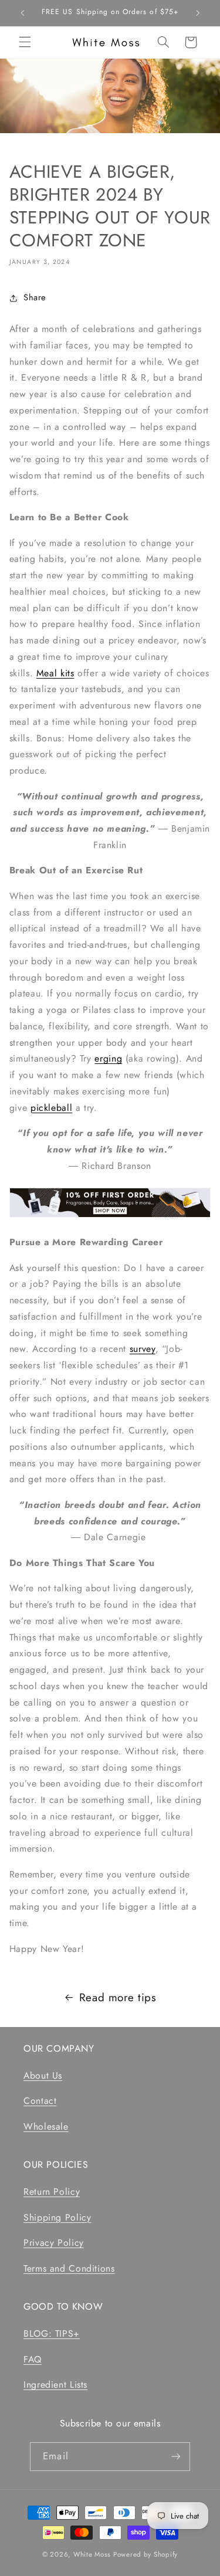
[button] (25, 42)
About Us (43, 2075)
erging (108, 1058)
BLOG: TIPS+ (52, 2333)
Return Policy (52, 2192)
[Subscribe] (175, 2457)
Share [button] (35, 297)
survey (143, 1349)
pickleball (51, 1108)
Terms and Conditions (69, 2268)
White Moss (92, 2554)
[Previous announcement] (22, 13)
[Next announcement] (198, 13)
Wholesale (46, 2126)
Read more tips (118, 1997)
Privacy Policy (54, 2243)
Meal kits (55, 673)
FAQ (33, 2359)
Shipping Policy (57, 2217)
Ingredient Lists (55, 2385)
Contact (40, 2101)
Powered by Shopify (145, 2554)
